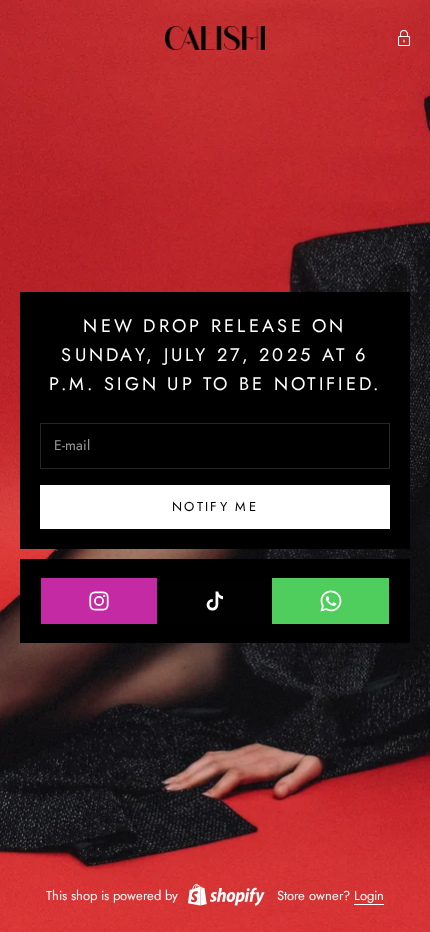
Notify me (215, 506)
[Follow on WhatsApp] (330, 601)
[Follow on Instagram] (99, 601)
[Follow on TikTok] (215, 601)
